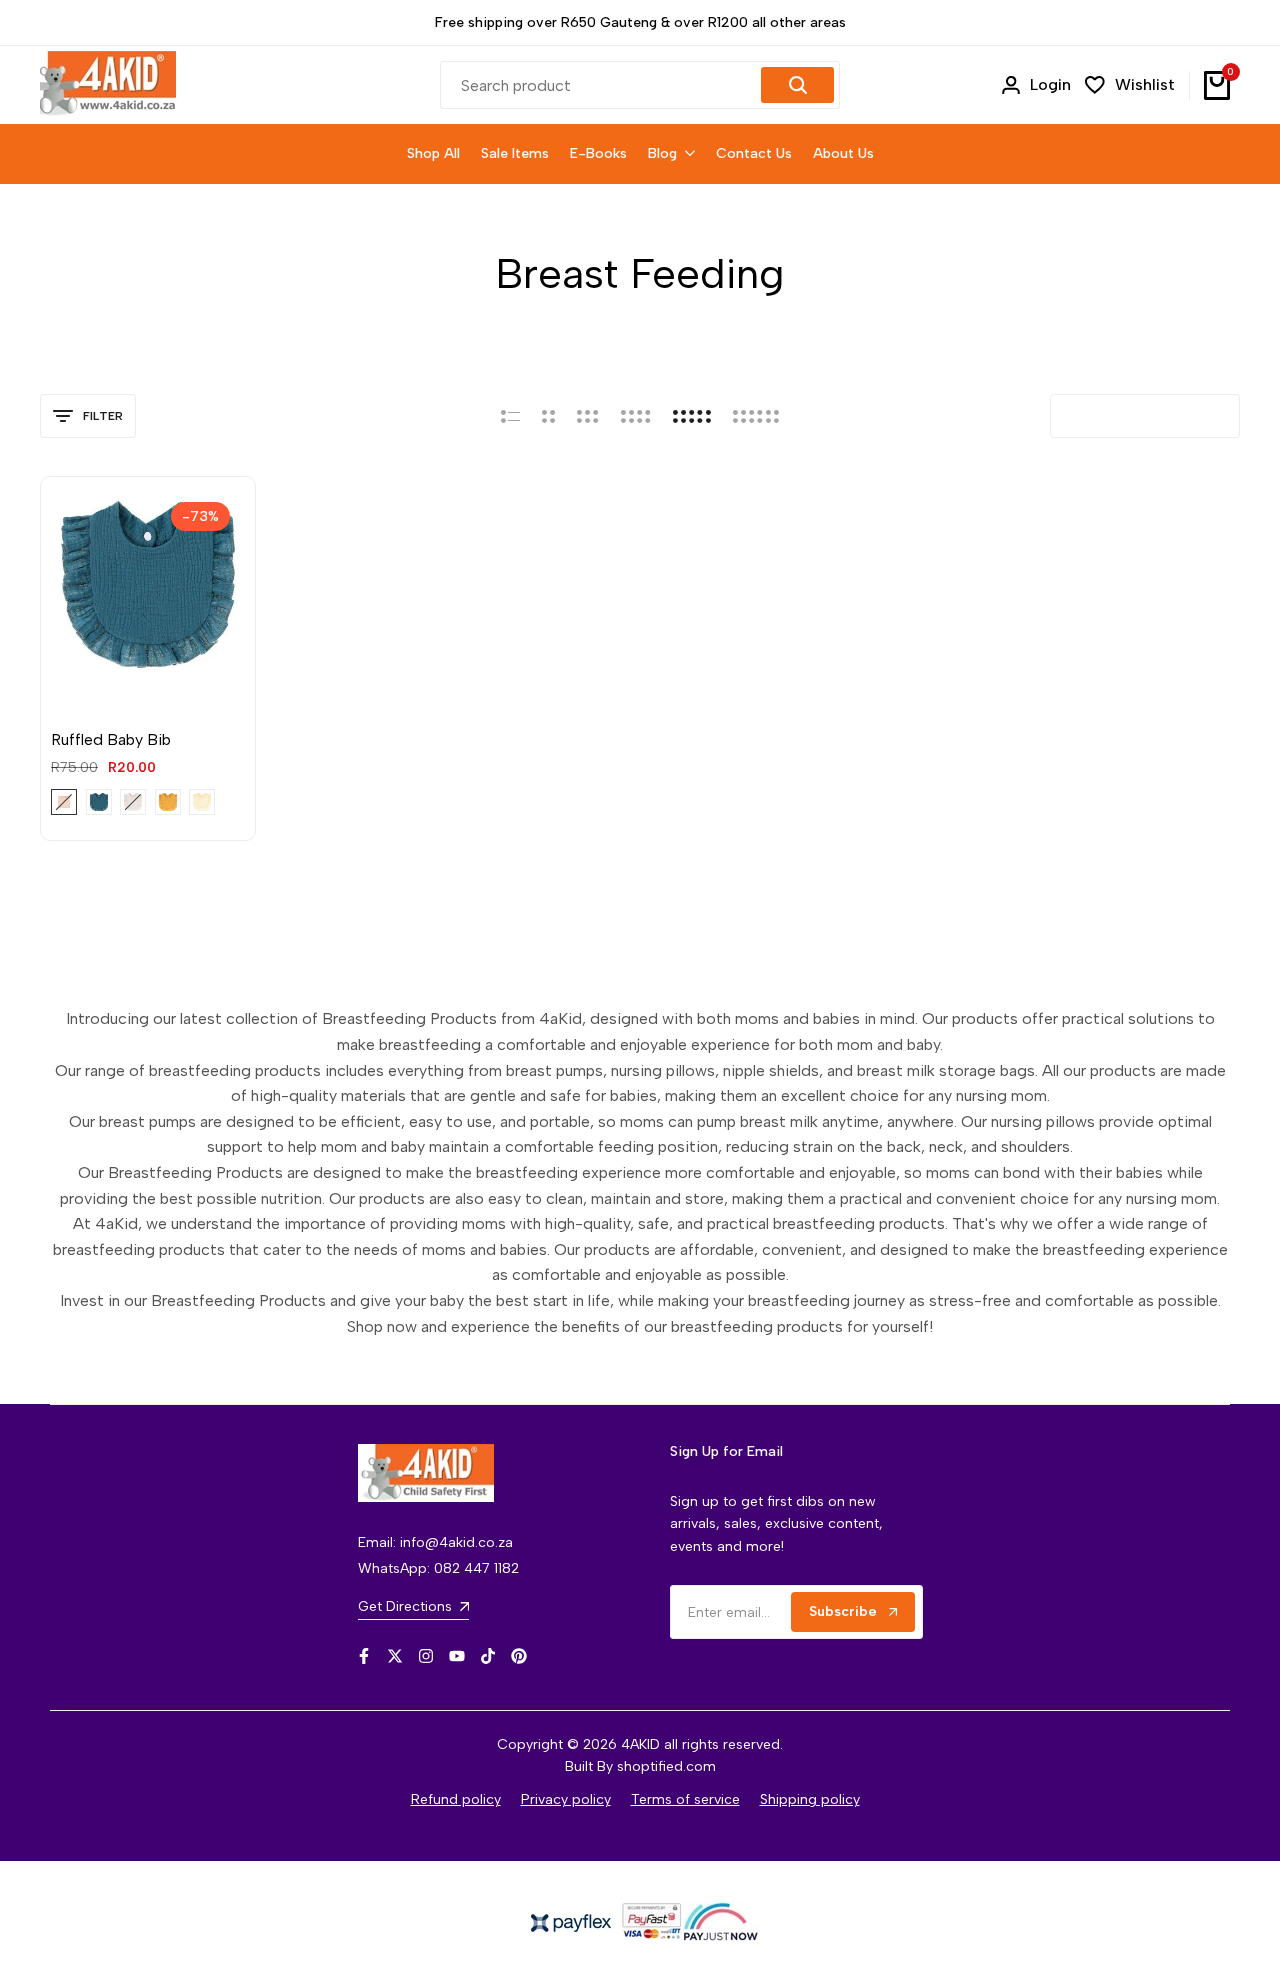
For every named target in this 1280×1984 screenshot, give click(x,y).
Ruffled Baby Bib (111, 739)
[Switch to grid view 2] (548, 416)
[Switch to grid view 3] (588, 416)
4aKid (69, 709)
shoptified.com (666, 1766)
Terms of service (685, 1799)
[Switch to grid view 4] (636, 416)
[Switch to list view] (510, 416)
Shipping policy (810, 1799)
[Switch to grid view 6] (756, 416)
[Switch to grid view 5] (692, 416)
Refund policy (456, 1799)
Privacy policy (566, 1799)
